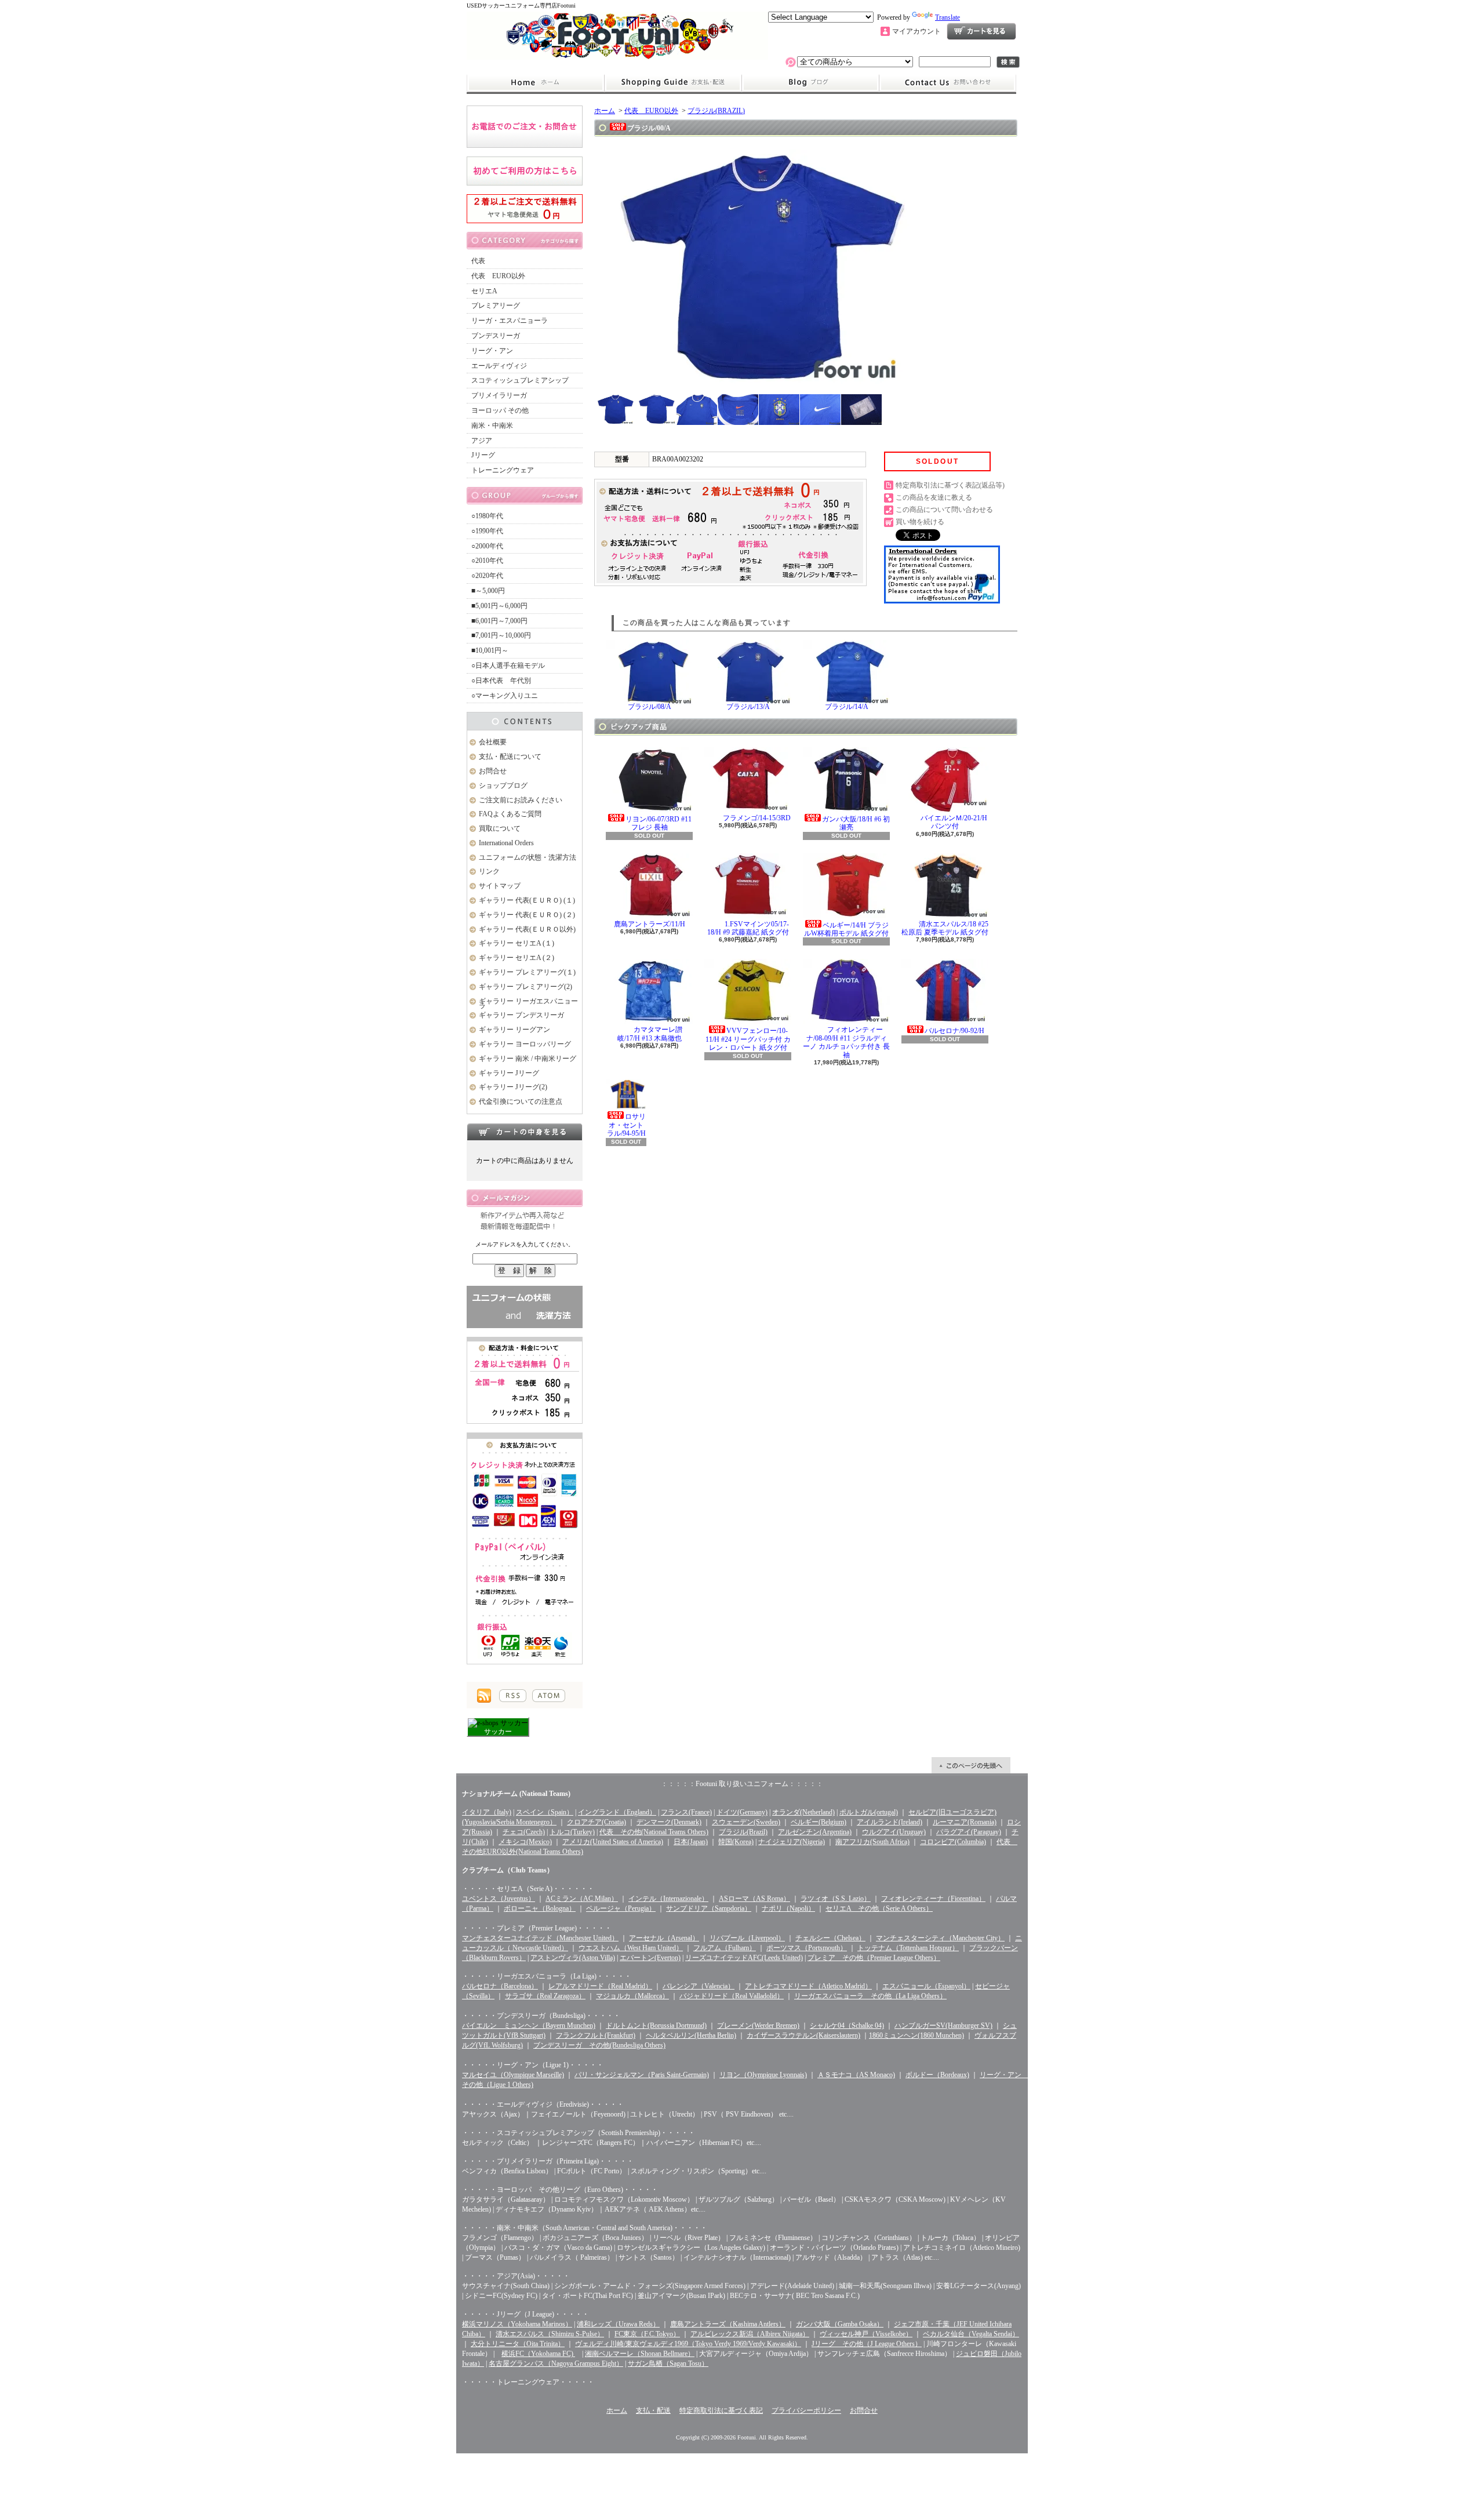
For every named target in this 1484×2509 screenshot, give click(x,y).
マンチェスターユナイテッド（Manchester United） (540, 1938)
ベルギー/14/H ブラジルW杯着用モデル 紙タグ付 (846, 929)
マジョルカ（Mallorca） (632, 1996)
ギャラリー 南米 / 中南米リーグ (528, 1059)
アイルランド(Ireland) (890, 1822)
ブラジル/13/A (748, 707)
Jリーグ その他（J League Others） (867, 2344)
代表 (478, 261)
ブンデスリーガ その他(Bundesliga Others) (599, 2045)
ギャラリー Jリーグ (509, 1073)
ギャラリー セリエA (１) (517, 943)
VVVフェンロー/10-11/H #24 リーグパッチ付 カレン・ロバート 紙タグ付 (748, 1039)
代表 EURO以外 (498, 276)
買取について (500, 828)
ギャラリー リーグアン (514, 1030)
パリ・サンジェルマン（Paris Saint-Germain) (642, 2075)
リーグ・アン (492, 351)
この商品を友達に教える (934, 497)
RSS (513, 1696)
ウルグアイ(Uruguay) (894, 1832)
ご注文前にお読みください (521, 800)
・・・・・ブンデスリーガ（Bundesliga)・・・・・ (541, 2016)
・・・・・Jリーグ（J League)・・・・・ (525, 2314)
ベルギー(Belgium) (819, 1822)
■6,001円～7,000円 (499, 621)
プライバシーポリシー (806, 2410)
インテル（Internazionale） (668, 1899)
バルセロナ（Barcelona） (500, 1986)
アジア (482, 441)
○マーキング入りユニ (505, 696)
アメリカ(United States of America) (613, 1842)
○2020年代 (487, 576)
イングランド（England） (617, 1812)
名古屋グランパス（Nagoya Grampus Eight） (556, 2363)
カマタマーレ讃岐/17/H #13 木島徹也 (650, 1034)
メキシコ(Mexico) (525, 1842)
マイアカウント (916, 31)
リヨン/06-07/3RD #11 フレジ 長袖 (659, 823)
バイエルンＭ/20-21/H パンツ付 (954, 822)
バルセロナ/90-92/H (954, 1031)
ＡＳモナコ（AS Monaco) (856, 2075)
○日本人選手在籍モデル (508, 666)
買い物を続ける (920, 522)
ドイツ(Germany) (742, 1812)
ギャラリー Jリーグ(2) (513, 1087)
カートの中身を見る (525, 1132)
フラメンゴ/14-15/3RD (757, 818)
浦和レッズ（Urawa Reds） (618, 2324)
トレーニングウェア (503, 470)
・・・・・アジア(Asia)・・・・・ (516, 2276)
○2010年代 (487, 561)
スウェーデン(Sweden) (746, 1822)
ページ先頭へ (971, 1765)
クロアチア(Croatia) (596, 1822)
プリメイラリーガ (499, 395)
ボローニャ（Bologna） (540, 1908)
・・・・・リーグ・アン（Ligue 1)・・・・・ (533, 2065)
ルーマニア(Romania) (965, 1822)
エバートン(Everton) (650, 1958)
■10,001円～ (490, 650)
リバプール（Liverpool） (747, 1938)
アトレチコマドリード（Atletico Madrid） (808, 1986)
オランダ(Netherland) (803, 1812)
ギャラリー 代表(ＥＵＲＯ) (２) (527, 915)
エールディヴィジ (499, 366)
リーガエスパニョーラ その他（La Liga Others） (870, 1996)
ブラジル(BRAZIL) (716, 111)
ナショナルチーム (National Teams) (516, 1794)
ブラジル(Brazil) (743, 1832)
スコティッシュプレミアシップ (520, 380)
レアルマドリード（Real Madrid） (600, 1986)
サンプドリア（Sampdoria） (709, 1908)
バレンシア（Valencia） (699, 1986)
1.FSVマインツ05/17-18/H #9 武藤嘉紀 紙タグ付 (748, 928)
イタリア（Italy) (487, 1812)
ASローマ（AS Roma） (754, 1899)
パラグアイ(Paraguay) (969, 1832)
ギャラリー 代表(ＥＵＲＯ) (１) (527, 900)
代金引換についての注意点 (521, 1101)
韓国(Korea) (736, 1842)
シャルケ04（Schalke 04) (847, 2026)
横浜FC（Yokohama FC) (538, 2354)
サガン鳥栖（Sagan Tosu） (668, 2363)
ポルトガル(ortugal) (869, 1812)
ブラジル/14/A (847, 707)
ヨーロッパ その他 (500, 410)
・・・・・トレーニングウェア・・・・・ (528, 2382)
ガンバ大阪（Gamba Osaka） (840, 2324)
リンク (489, 871)
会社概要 (493, 742)
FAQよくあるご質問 (510, 814)
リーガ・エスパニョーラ (510, 321)
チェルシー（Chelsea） (830, 1938)
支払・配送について (673, 83)
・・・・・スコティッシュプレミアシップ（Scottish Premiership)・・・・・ (579, 2133)
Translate (947, 17)
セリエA (484, 291)
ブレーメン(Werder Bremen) (758, 2026)
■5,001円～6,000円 (499, 606)
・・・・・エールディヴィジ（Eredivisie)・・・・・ (543, 2104)
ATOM (549, 1696)
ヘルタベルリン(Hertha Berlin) (691, 2035)
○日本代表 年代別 (501, 681)
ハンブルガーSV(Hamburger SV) (943, 2026)
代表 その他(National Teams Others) (654, 1832)
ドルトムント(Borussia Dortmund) (656, 2026)
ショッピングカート (981, 31)
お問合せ (948, 83)
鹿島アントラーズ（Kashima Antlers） (728, 2324)
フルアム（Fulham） (725, 1948)
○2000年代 (487, 546)
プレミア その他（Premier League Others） (874, 1958)
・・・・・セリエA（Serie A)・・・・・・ (528, 1889)
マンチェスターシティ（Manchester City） (940, 1938)
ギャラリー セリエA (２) (517, 958)
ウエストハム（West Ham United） (631, 1948)
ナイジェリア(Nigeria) (792, 1842)
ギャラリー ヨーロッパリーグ (525, 1044)
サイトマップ (500, 886)
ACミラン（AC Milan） (582, 1899)
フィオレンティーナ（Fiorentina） (933, 1899)
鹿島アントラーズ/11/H (650, 924)
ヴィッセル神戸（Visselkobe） (866, 2334)
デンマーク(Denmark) (669, 1822)
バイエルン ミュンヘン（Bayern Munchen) (529, 2026)
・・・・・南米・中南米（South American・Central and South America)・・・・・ (585, 2228)
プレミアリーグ (496, 306)
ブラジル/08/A (650, 707)
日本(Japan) (691, 1842)
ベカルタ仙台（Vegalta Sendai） (971, 2334)
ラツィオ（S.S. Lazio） (836, 1899)
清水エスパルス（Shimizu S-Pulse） (550, 2334)
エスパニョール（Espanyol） (926, 1986)
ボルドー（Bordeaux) (937, 2075)
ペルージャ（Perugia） (621, 1908)
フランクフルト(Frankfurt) (596, 2035)
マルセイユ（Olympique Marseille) (513, 2075)
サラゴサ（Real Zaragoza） (545, 1996)
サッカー (498, 1732)
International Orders (506, 843)
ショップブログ (810, 83)
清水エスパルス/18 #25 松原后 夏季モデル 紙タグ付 (945, 928)
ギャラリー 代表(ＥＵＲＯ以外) (527, 929)
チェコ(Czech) (524, 1832)
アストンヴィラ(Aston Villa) (573, 1958)
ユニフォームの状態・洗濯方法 (528, 857)
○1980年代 (487, 516)
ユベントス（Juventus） (499, 1899)
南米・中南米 (492, 426)
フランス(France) (686, 1812)
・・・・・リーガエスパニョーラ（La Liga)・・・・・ (547, 1976)
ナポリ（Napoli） (788, 1908)
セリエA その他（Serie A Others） (879, 1908)
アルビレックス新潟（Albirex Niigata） (750, 2334)
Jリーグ (483, 455)
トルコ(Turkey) (572, 1832)
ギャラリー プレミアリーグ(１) (527, 972)
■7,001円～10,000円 (501, 635)
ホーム (535, 83)
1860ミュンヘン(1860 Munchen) (916, 2035)
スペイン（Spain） (545, 1812)
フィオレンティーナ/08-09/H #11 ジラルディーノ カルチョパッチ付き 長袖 (846, 1042)
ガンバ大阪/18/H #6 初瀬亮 (856, 823)
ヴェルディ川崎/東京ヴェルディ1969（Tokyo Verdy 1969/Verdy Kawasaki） (688, 2344)
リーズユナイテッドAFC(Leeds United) (744, 1958)
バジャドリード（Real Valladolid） (732, 1996)
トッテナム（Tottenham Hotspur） (908, 1948)
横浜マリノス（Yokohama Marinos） (517, 2324)
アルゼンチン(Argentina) (815, 1832)
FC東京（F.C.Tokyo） (647, 2334)
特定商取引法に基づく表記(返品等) (950, 485)
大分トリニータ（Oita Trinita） (518, 2344)
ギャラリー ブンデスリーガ (521, 1015)
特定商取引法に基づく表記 (721, 2410)
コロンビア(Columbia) (953, 1842)
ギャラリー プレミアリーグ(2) (525, 987)
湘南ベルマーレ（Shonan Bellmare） (640, 2354)
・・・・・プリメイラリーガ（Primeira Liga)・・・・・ (548, 2161)
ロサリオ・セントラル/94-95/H (627, 1125)
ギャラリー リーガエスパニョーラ (528, 1004)
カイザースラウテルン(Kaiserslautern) (803, 2035)
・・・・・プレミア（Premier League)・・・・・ (537, 1928)
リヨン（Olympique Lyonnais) (763, 2075)
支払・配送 (653, 2410)
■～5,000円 (488, 591)
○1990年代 (487, 531)
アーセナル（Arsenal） (664, 1938)
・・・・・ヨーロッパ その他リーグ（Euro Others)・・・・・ (560, 2190)
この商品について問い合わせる (944, 510)
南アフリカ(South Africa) (872, 1842)
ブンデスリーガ (496, 336)
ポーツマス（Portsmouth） (807, 1948)
